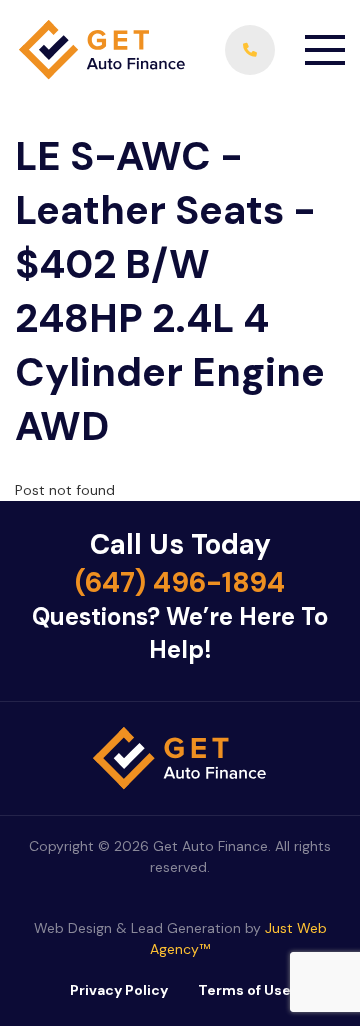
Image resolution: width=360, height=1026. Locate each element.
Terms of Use (244, 990)
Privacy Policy (119, 990)
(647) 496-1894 (180, 582)
